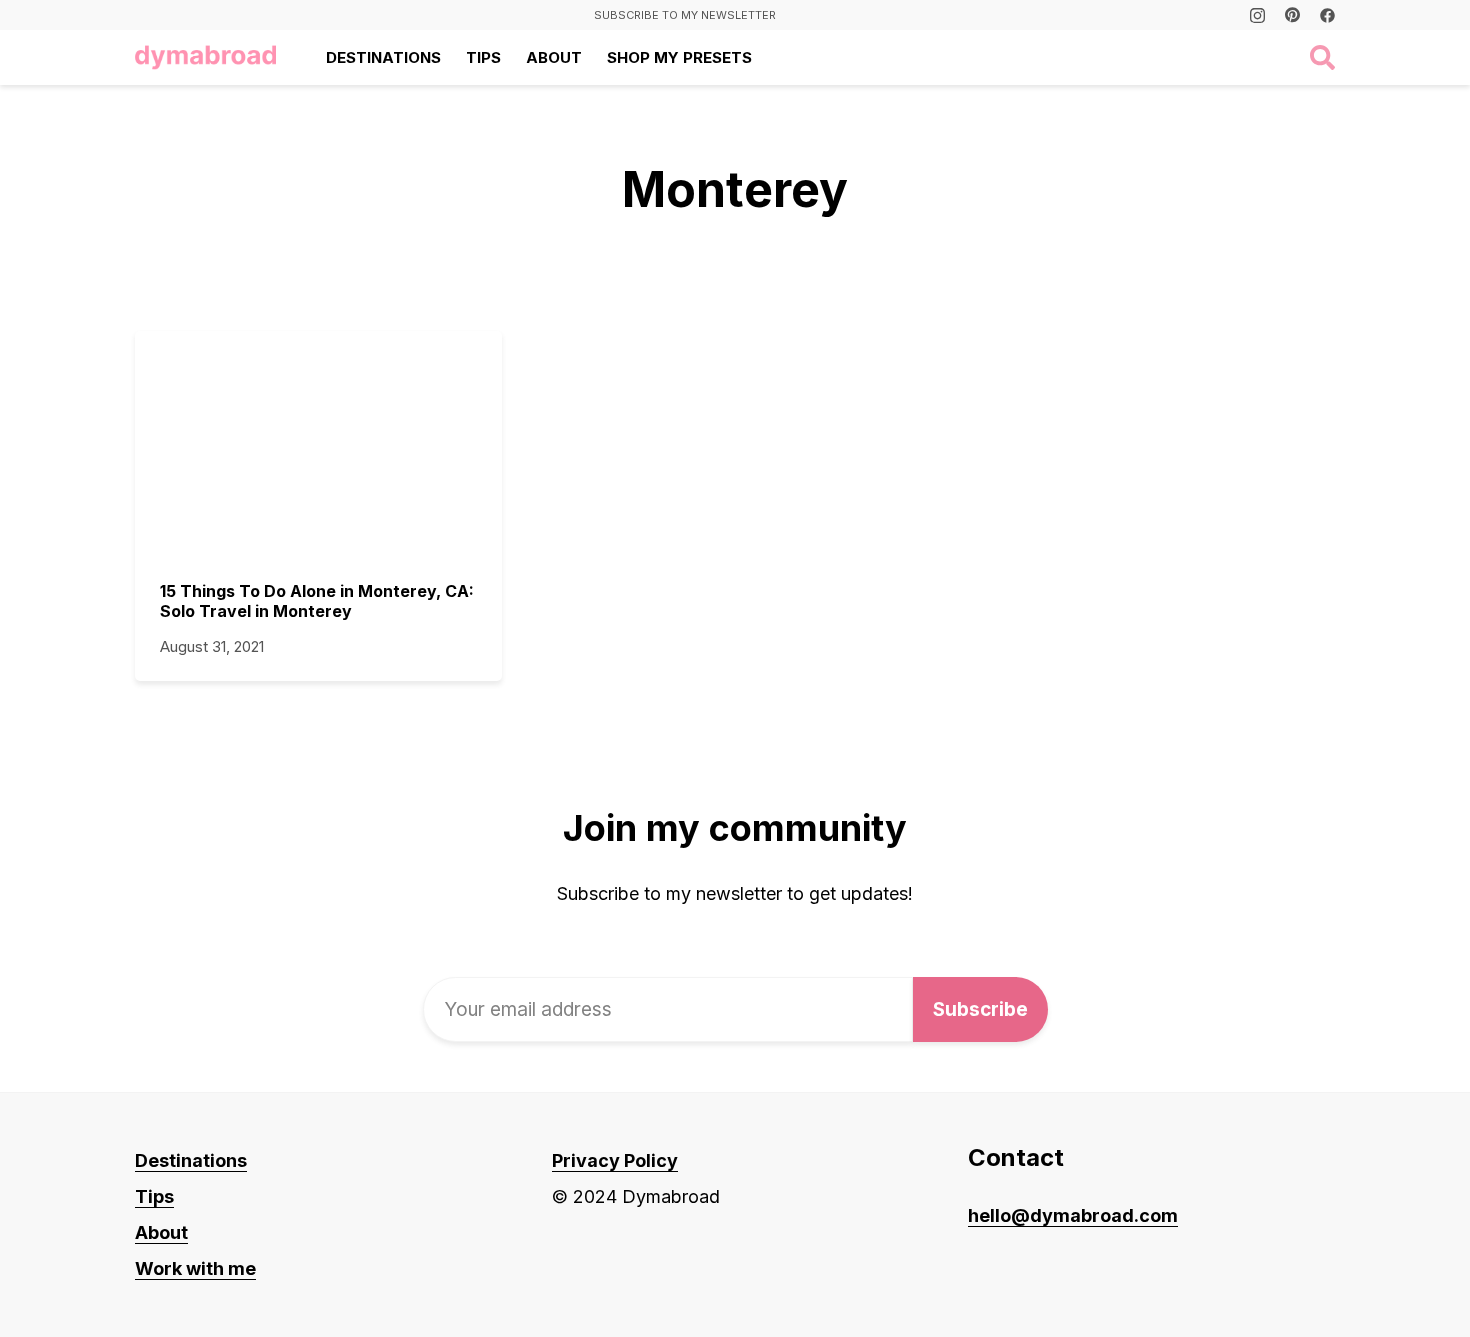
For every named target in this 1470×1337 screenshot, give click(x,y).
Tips (483, 57)
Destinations (383, 57)
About (554, 57)
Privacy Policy (615, 1160)
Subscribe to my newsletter (685, 15)
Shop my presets (679, 57)
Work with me (195, 1268)
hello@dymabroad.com (1073, 1215)
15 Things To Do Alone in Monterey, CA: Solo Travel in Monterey (317, 601)
